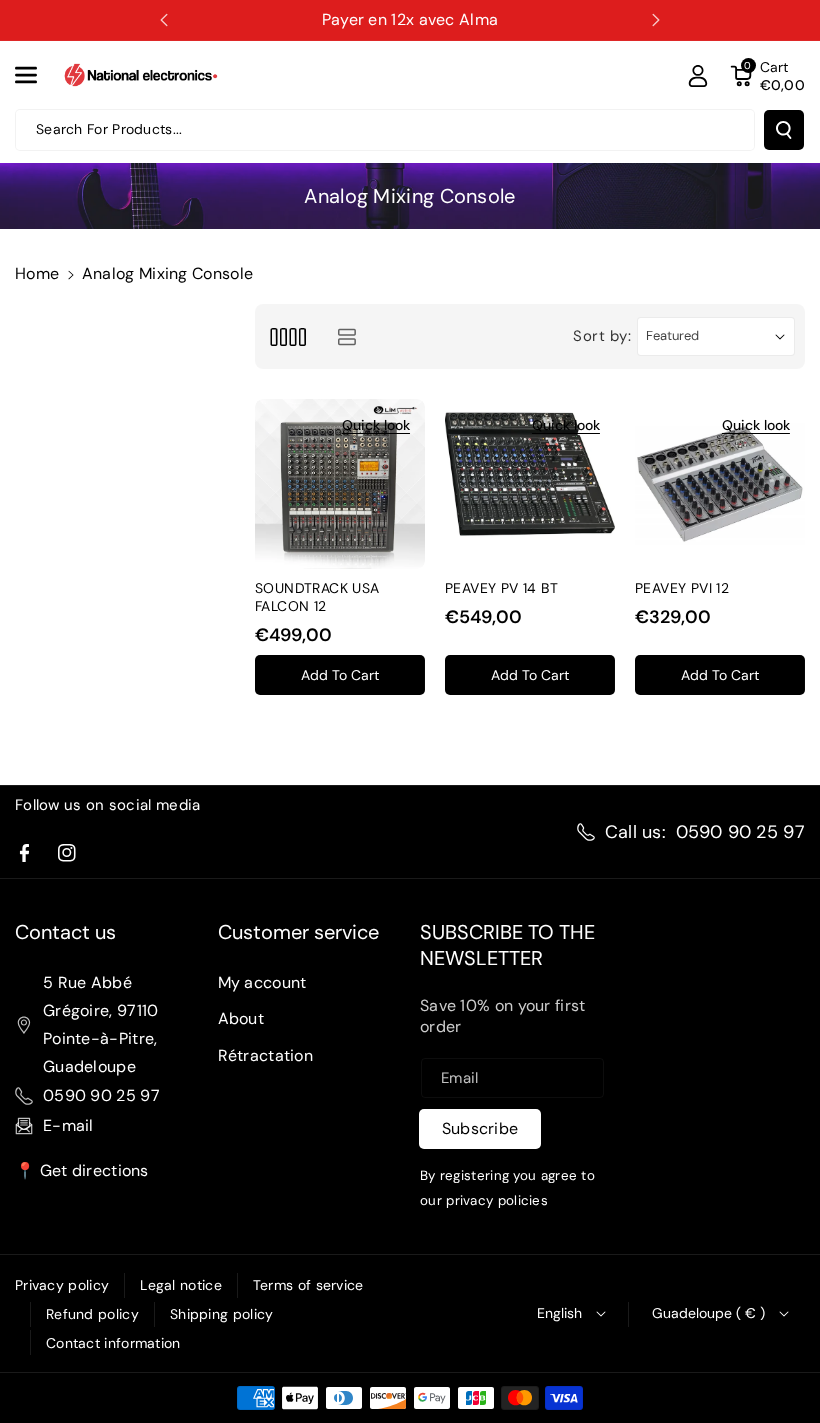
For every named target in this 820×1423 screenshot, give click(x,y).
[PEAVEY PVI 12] (720, 484)
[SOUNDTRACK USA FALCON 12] (340, 484)
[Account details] (698, 76)
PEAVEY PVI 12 (682, 588)
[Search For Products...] (784, 130)
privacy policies (497, 1200)
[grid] (287, 336)
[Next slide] (656, 20)
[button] (37, 75)
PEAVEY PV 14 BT (501, 588)
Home (37, 273)
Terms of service (308, 1285)
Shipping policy (222, 1314)
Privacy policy (62, 1285)
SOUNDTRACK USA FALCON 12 (317, 597)
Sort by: (602, 336)
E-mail (68, 1125)
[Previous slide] (164, 20)
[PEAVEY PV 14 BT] (530, 484)
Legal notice (181, 1285)
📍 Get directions (82, 1170)
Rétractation (266, 1055)
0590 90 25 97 (740, 832)
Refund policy (92, 1314)
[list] (346, 336)
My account (262, 982)
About (241, 1018)
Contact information (113, 1343)
